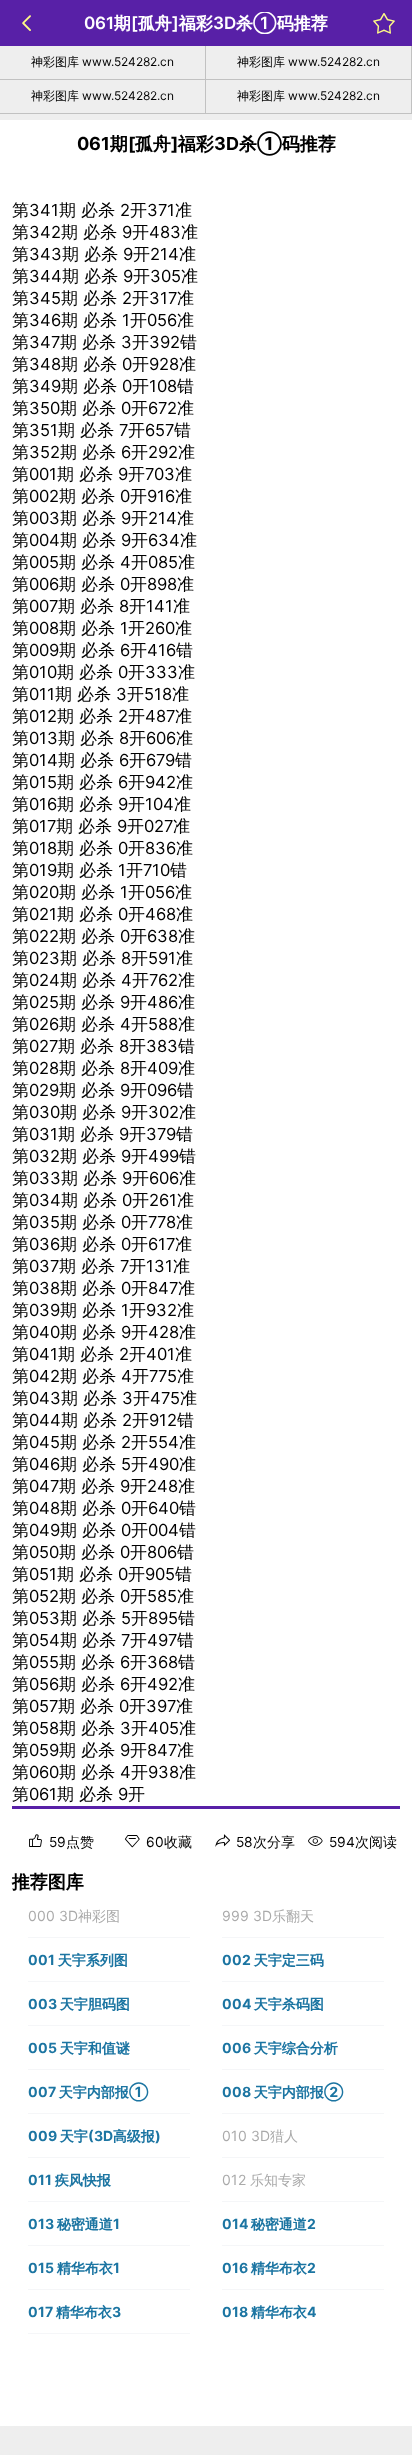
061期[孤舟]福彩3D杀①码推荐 (206, 23)
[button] (109, 1916)
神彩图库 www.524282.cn (102, 61)
